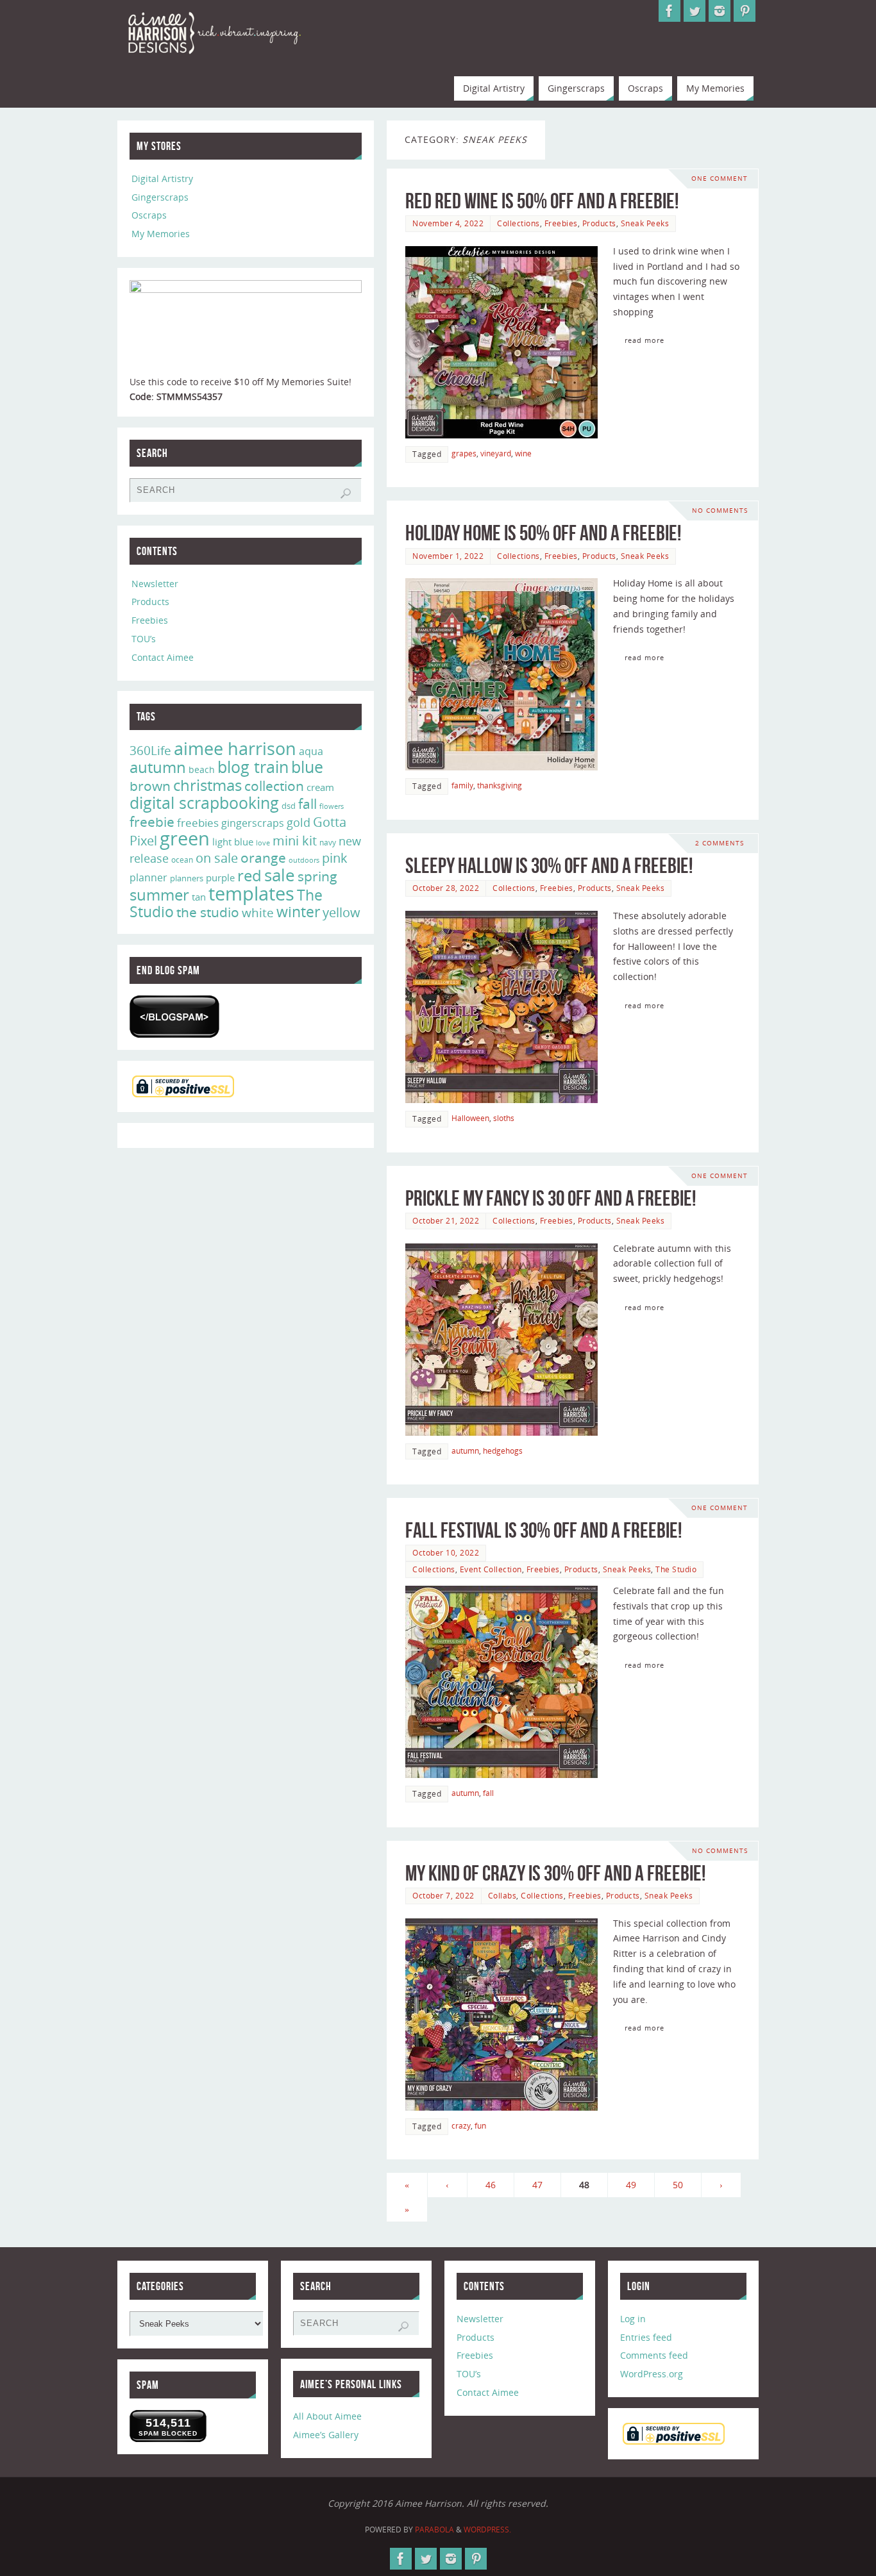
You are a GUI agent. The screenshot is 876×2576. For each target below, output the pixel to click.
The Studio (676, 1569)
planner (148, 877)
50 (678, 2185)
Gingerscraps (160, 197)
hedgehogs (503, 1450)
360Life (150, 751)
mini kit (295, 841)
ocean (182, 860)
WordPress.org (652, 2374)
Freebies (561, 223)
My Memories (161, 234)
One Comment (720, 179)
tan (199, 897)
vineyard (496, 453)
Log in (633, 2319)
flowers (332, 806)
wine (523, 453)
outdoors (304, 860)
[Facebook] (670, 11)
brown (150, 785)
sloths (504, 1118)
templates (251, 893)
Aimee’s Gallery (326, 2435)
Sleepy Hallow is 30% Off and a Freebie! (549, 866)
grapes (464, 453)
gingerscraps (253, 823)
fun (480, 2125)
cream (320, 787)
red (249, 875)
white (258, 913)
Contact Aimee (163, 657)
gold (299, 822)
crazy (461, 2125)
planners (187, 878)
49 (631, 2185)
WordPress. (487, 2530)
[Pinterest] (745, 11)
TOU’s (144, 639)
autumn (465, 1450)
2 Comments (720, 843)
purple (220, 877)
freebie (152, 821)
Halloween (470, 1118)
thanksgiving (500, 785)
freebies (198, 823)
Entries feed (646, 2337)
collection (274, 786)
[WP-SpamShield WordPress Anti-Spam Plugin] (174, 1017)
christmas (207, 785)
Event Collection (491, 1569)
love (263, 843)
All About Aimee (327, 2416)
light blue (233, 842)
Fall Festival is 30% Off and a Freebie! (543, 1530)
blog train (253, 767)
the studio (208, 912)
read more (644, 340)
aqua (311, 751)
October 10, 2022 (446, 1552)
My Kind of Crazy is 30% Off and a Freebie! (555, 1873)
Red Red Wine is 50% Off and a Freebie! (542, 201)
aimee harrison (235, 749)
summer (159, 895)
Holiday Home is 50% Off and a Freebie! (543, 533)
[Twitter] (695, 11)
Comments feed (654, 2355)
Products (599, 223)
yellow (341, 912)
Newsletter (155, 584)
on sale (217, 858)
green (185, 838)
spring (317, 876)
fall (488, 1793)
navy (328, 843)
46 (491, 2185)
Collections (518, 223)
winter (298, 912)
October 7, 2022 (443, 1895)
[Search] (346, 494)
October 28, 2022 (446, 888)
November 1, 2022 (448, 556)
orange (263, 858)
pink (335, 858)
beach (202, 769)
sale (280, 875)
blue (307, 767)
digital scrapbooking (204, 803)
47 (537, 2185)
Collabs (502, 1895)
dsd (289, 806)
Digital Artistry (162, 179)
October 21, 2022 (446, 1220)
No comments (720, 511)
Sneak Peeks (645, 223)
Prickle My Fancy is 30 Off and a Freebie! (551, 1198)
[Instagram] (720, 11)
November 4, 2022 (448, 223)
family (462, 785)
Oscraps (149, 215)
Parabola (434, 2530)
